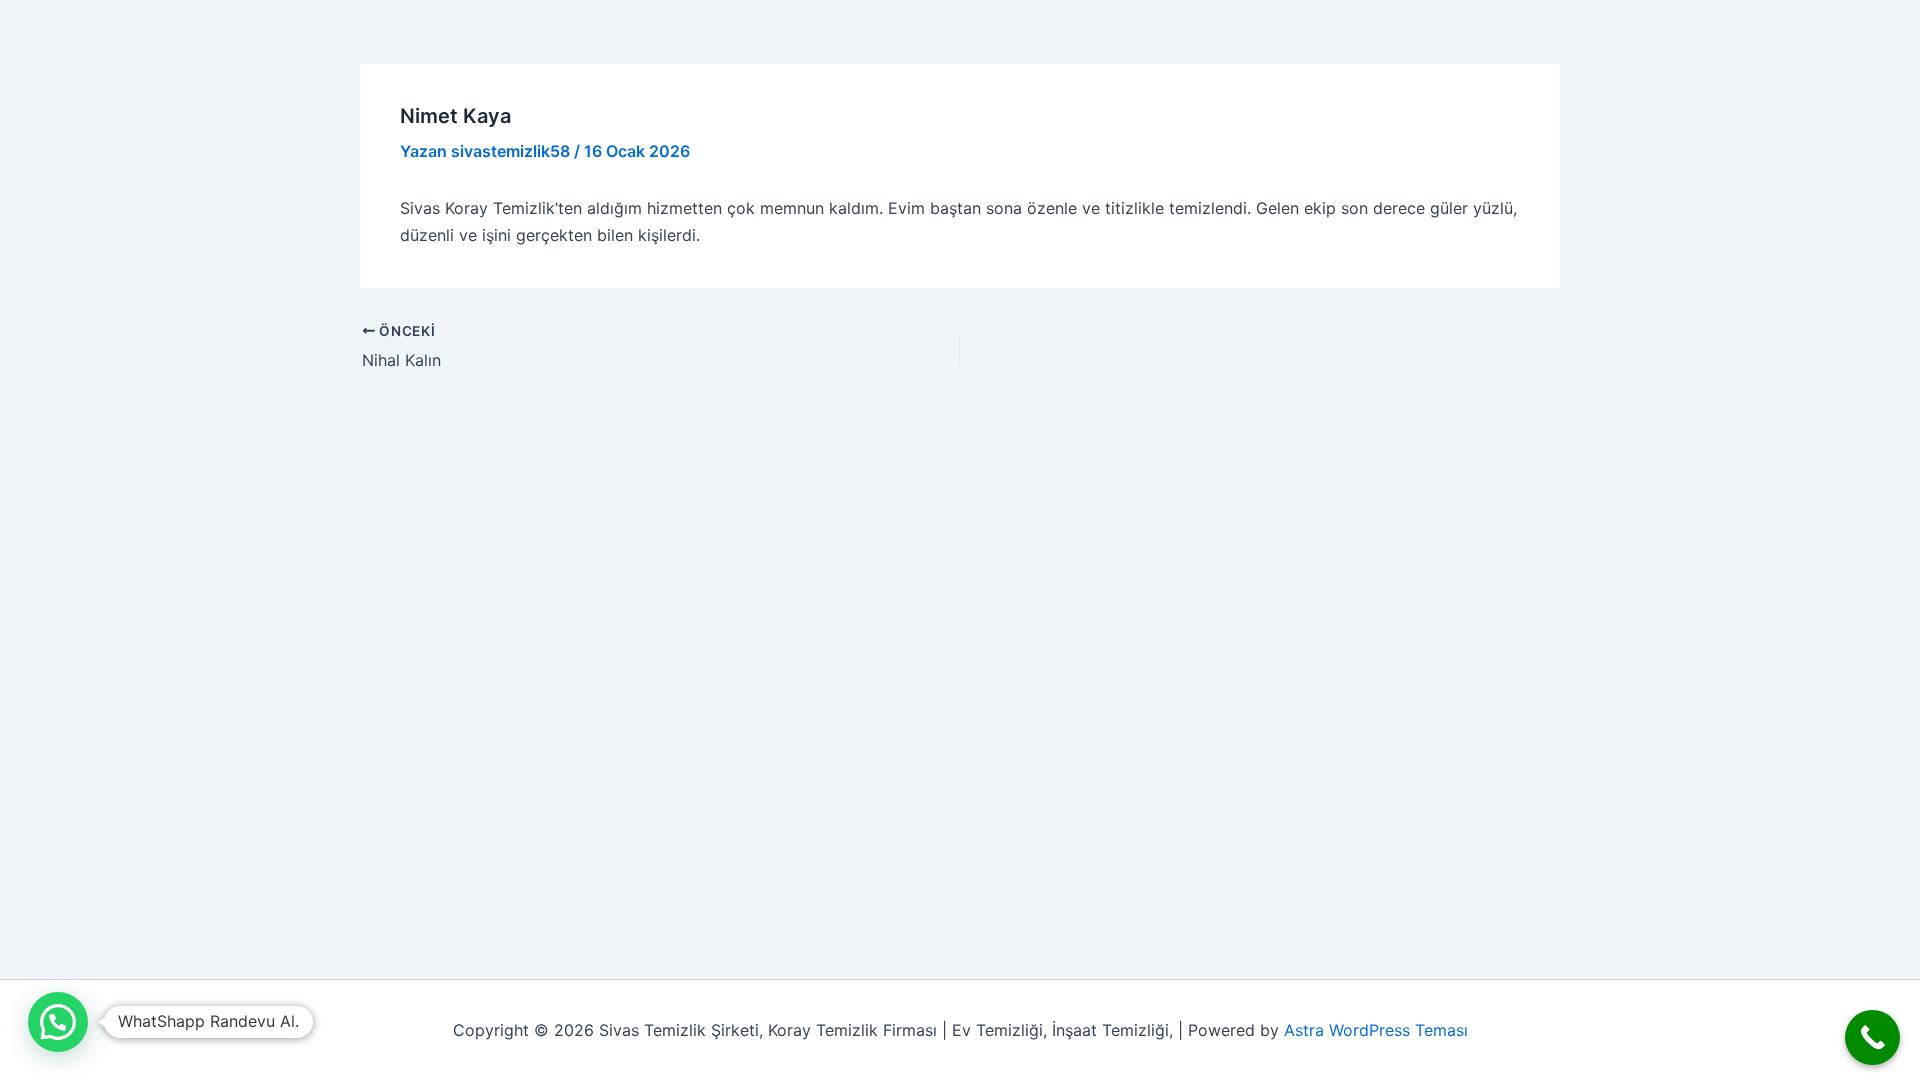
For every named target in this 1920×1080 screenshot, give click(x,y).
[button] (58, 1022)
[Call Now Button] (1872, 1037)
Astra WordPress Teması (1376, 1030)
